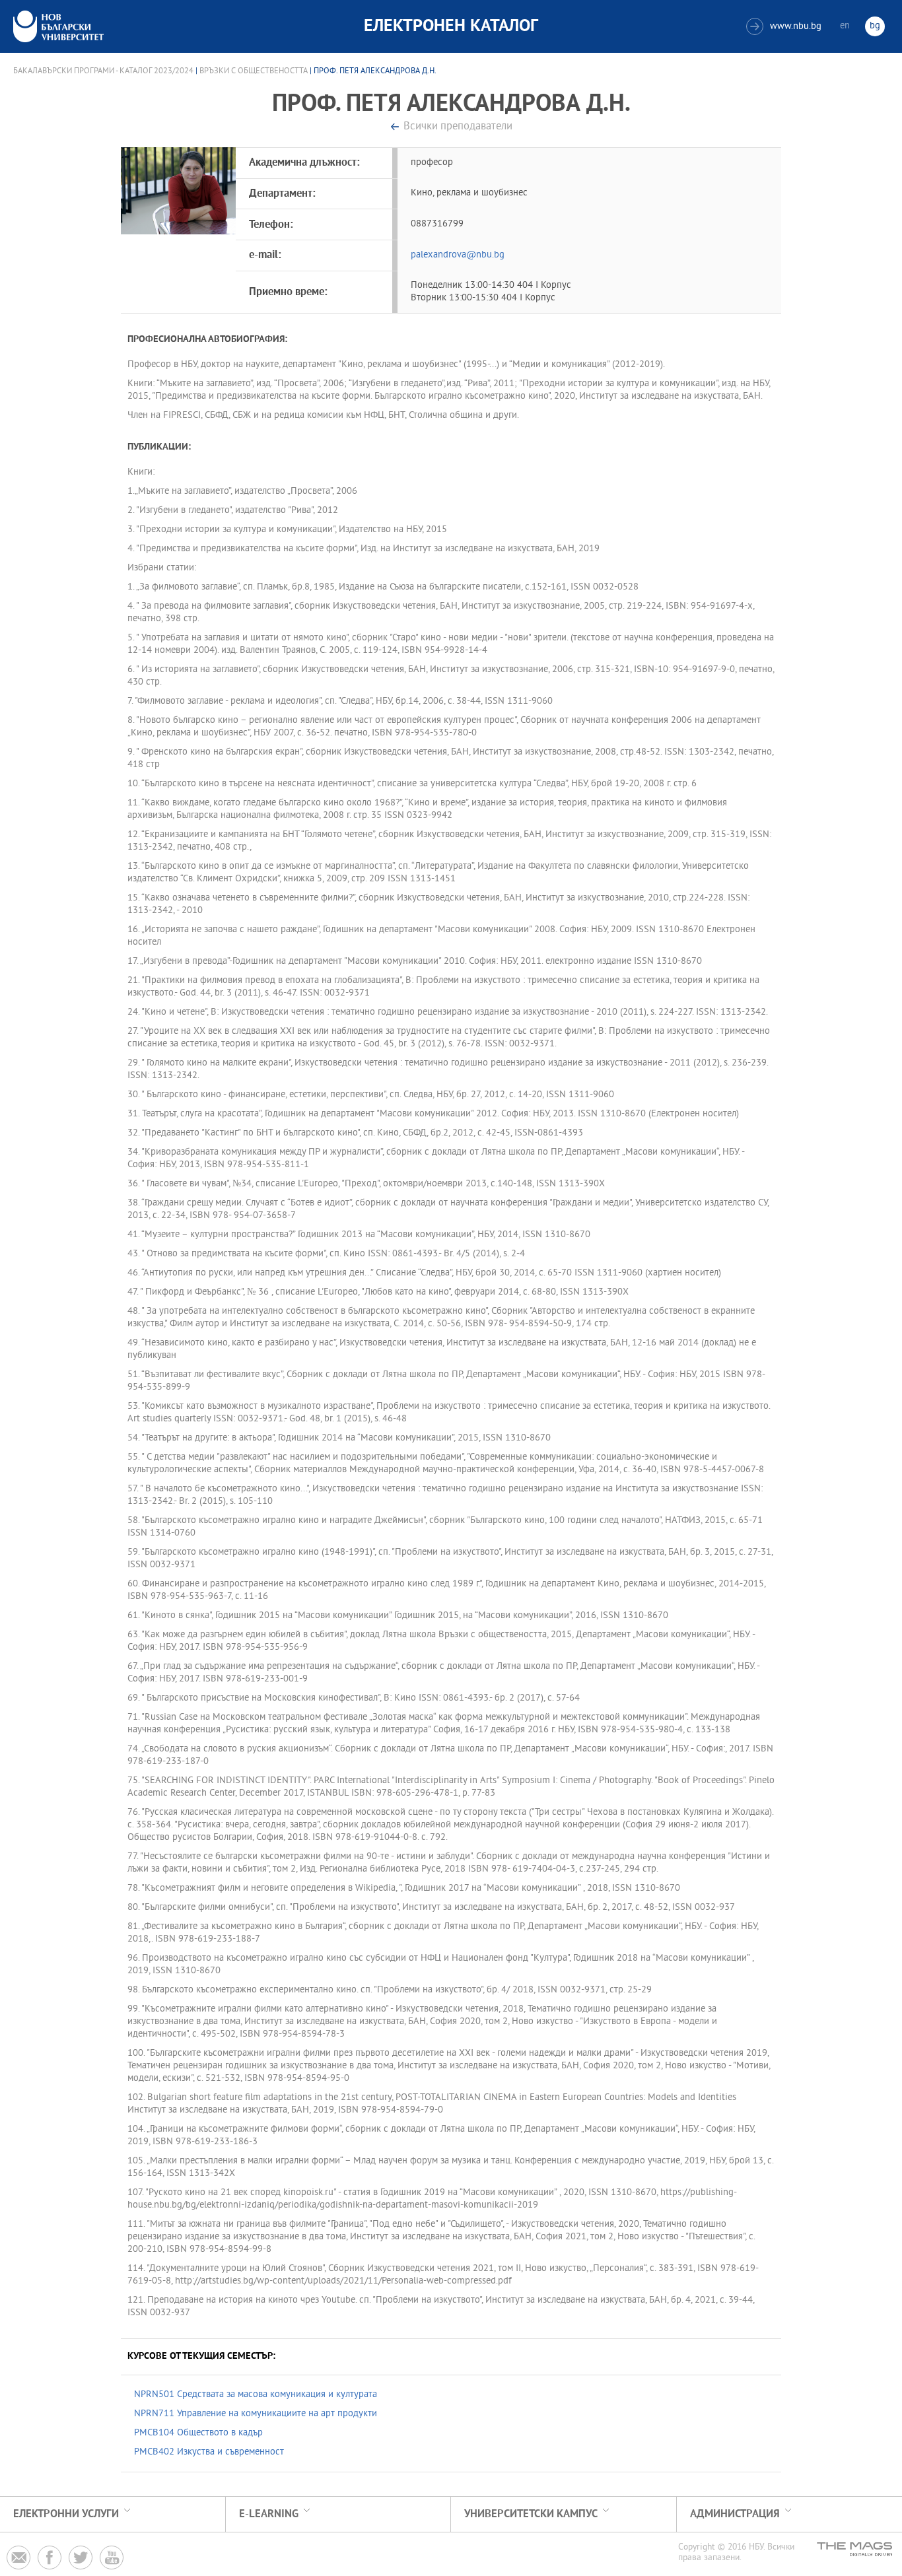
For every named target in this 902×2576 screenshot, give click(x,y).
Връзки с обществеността (254, 71)
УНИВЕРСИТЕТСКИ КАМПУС (531, 2514)
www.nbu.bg (785, 27)
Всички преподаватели (458, 127)
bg (875, 26)
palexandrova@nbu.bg (458, 255)
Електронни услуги (66, 2514)
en (845, 26)
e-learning (269, 2514)
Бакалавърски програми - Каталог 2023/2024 (103, 71)
